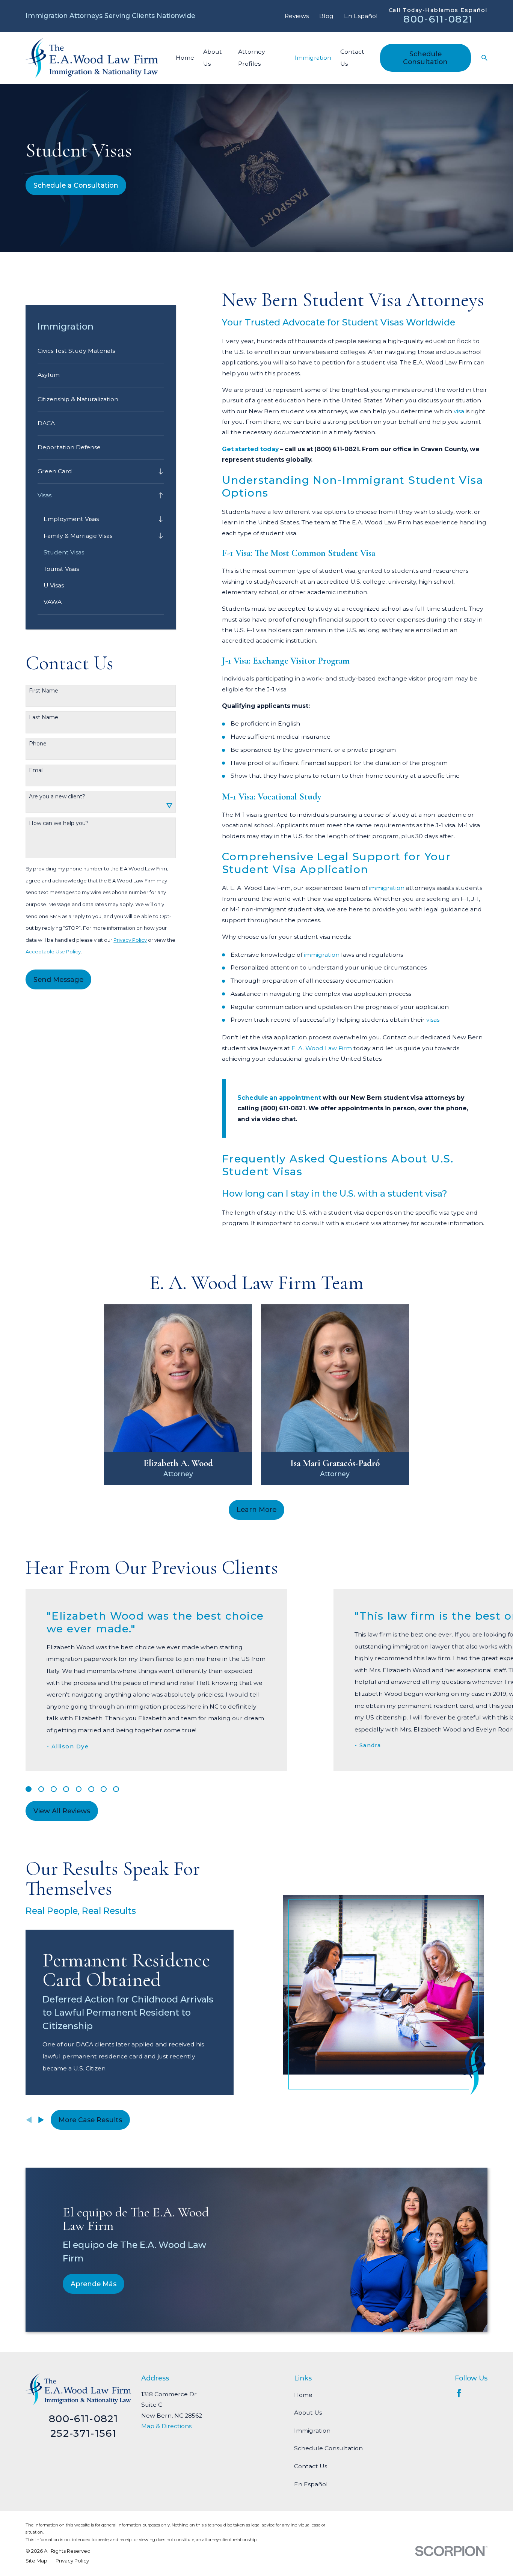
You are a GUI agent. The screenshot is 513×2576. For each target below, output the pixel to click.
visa (459, 411)
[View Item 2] (41, 1789)
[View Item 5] (79, 1789)
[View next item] (41, 2120)
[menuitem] (101, 351)
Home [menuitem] (185, 58)
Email (36, 770)
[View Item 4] (66, 1789)
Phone (38, 744)
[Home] (92, 58)
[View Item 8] (116, 1789)
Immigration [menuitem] (313, 58)
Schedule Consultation (425, 58)
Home (303, 2395)
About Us (308, 2413)
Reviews (297, 16)
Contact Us (311, 2466)
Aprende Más (94, 2284)
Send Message (58, 979)
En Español (361, 16)
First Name (44, 691)
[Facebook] (459, 2393)
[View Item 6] (91, 1789)
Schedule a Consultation (76, 185)
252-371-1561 (83, 2433)
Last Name (44, 717)
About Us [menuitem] (213, 58)
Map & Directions (166, 2426)
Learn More (256, 1509)
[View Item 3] (54, 1789)
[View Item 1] (29, 1789)
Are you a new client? (57, 797)
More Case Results (90, 2120)
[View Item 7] (104, 1789)
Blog (326, 16)
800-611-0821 (438, 19)
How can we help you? (59, 823)
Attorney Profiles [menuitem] (252, 58)
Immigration (312, 2431)
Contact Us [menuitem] (352, 58)
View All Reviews (62, 1811)
